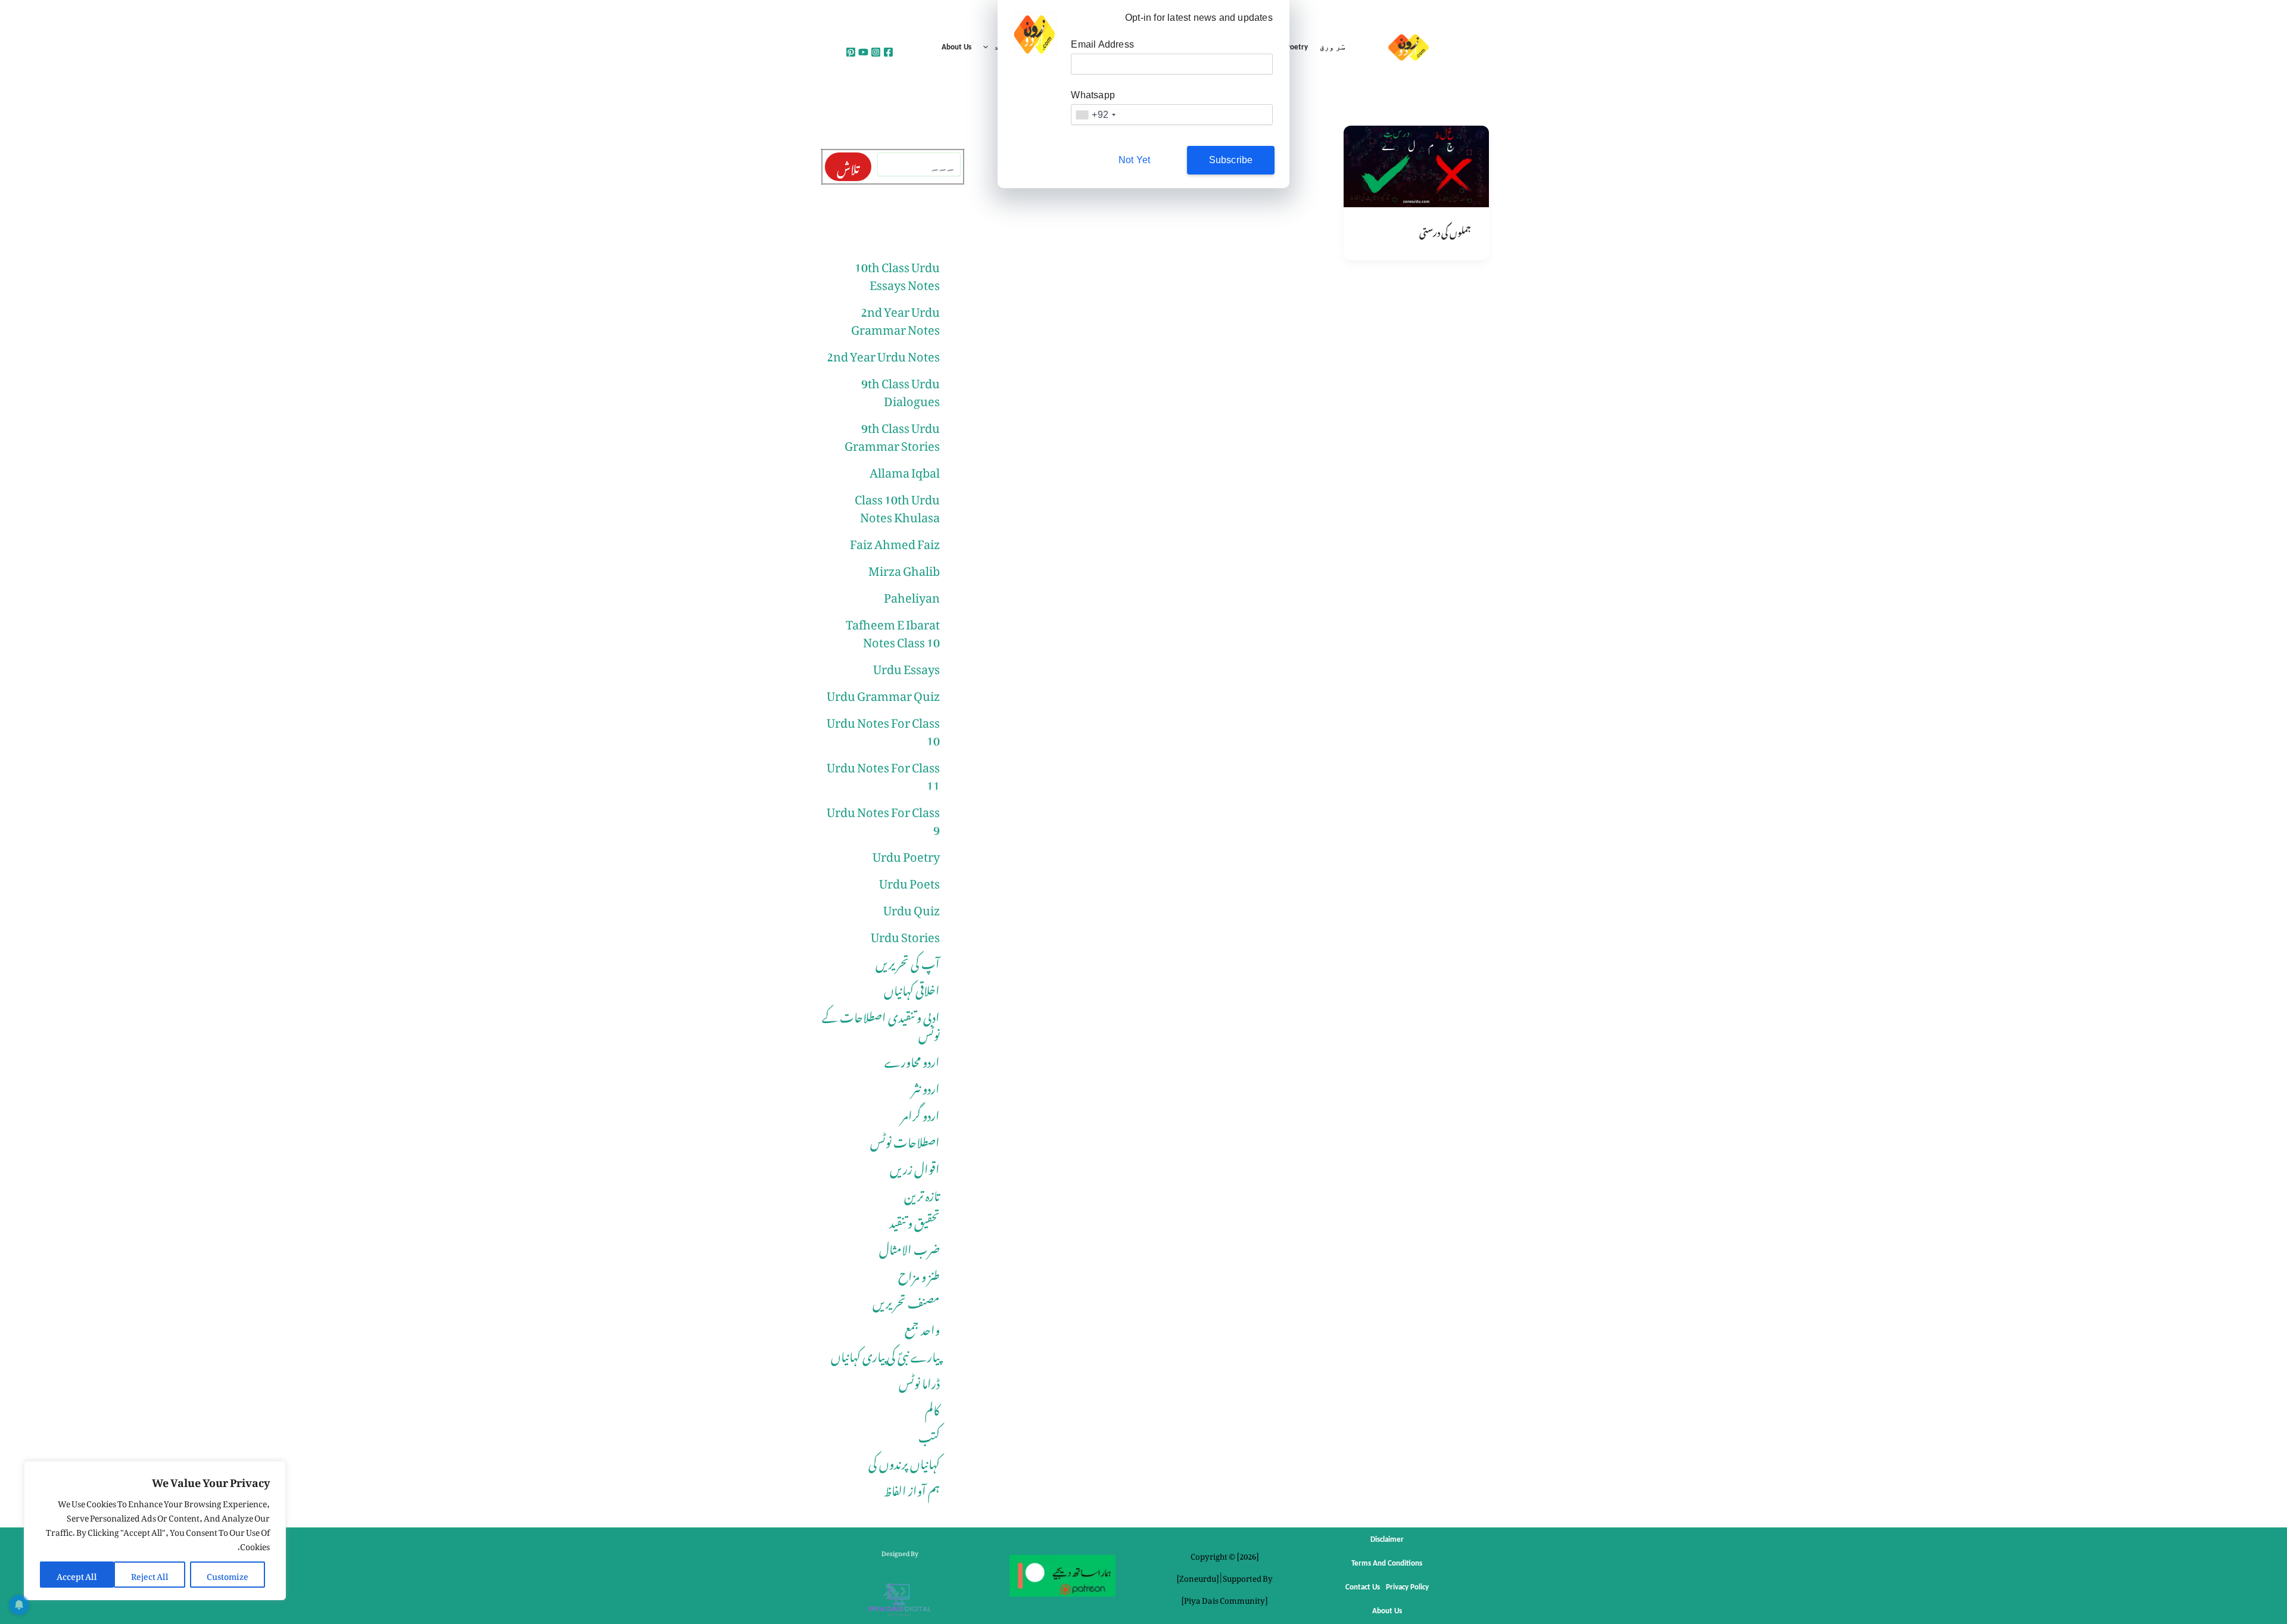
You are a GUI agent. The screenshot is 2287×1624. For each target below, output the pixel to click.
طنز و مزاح (919, 1274)
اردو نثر (926, 1086)
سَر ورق (1333, 47)
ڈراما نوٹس (919, 1381)
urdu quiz (912, 908)
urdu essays (906, 666)
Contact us (1363, 1587)
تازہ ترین (922, 1193)
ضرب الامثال (909, 1247)
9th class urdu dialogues (901, 389)
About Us (956, 47)
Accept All (77, 1574)
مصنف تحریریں (906, 1301)
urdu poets (909, 881)
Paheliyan (912, 595)
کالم (932, 1408)
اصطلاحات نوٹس (905, 1140)
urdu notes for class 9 (883, 818)
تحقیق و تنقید (915, 1220)
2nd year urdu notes (883, 354)
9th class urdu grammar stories (892, 434)
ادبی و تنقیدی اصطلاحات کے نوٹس (881, 1024)
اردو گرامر (920, 1113)
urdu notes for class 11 (883, 774)
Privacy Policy (1407, 1587)
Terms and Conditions (1387, 1564)
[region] (155, 1531)
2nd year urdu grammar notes (895, 318)
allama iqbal (905, 470)
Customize (228, 1574)
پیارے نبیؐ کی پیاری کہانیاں (885, 1354)
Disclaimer (1387, 1540)
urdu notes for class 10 (883, 729)
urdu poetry (906, 854)
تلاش (848, 167)
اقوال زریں (915, 1167)
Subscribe (1231, 160)
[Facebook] (888, 52)
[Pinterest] (851, 52)
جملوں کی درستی (1445, 230)
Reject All (150, 1574)
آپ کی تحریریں (908, 961)
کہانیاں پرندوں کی (904, 1461)
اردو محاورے (912, 1059)
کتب (929, 1435)
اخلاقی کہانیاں (912, 988)
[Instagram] (876, 52)
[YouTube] (863, 52)
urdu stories (905, 934)
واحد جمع (922, 1327)
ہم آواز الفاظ (912, 1488)
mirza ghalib (904, 568)
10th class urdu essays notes (897, 273)
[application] (989, 48)
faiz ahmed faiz (895, 541)
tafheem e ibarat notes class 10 (893, 631)
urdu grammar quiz (883, 693)
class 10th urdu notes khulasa (897, 506)
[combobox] (1095, 115)
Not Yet (1134, 160)
